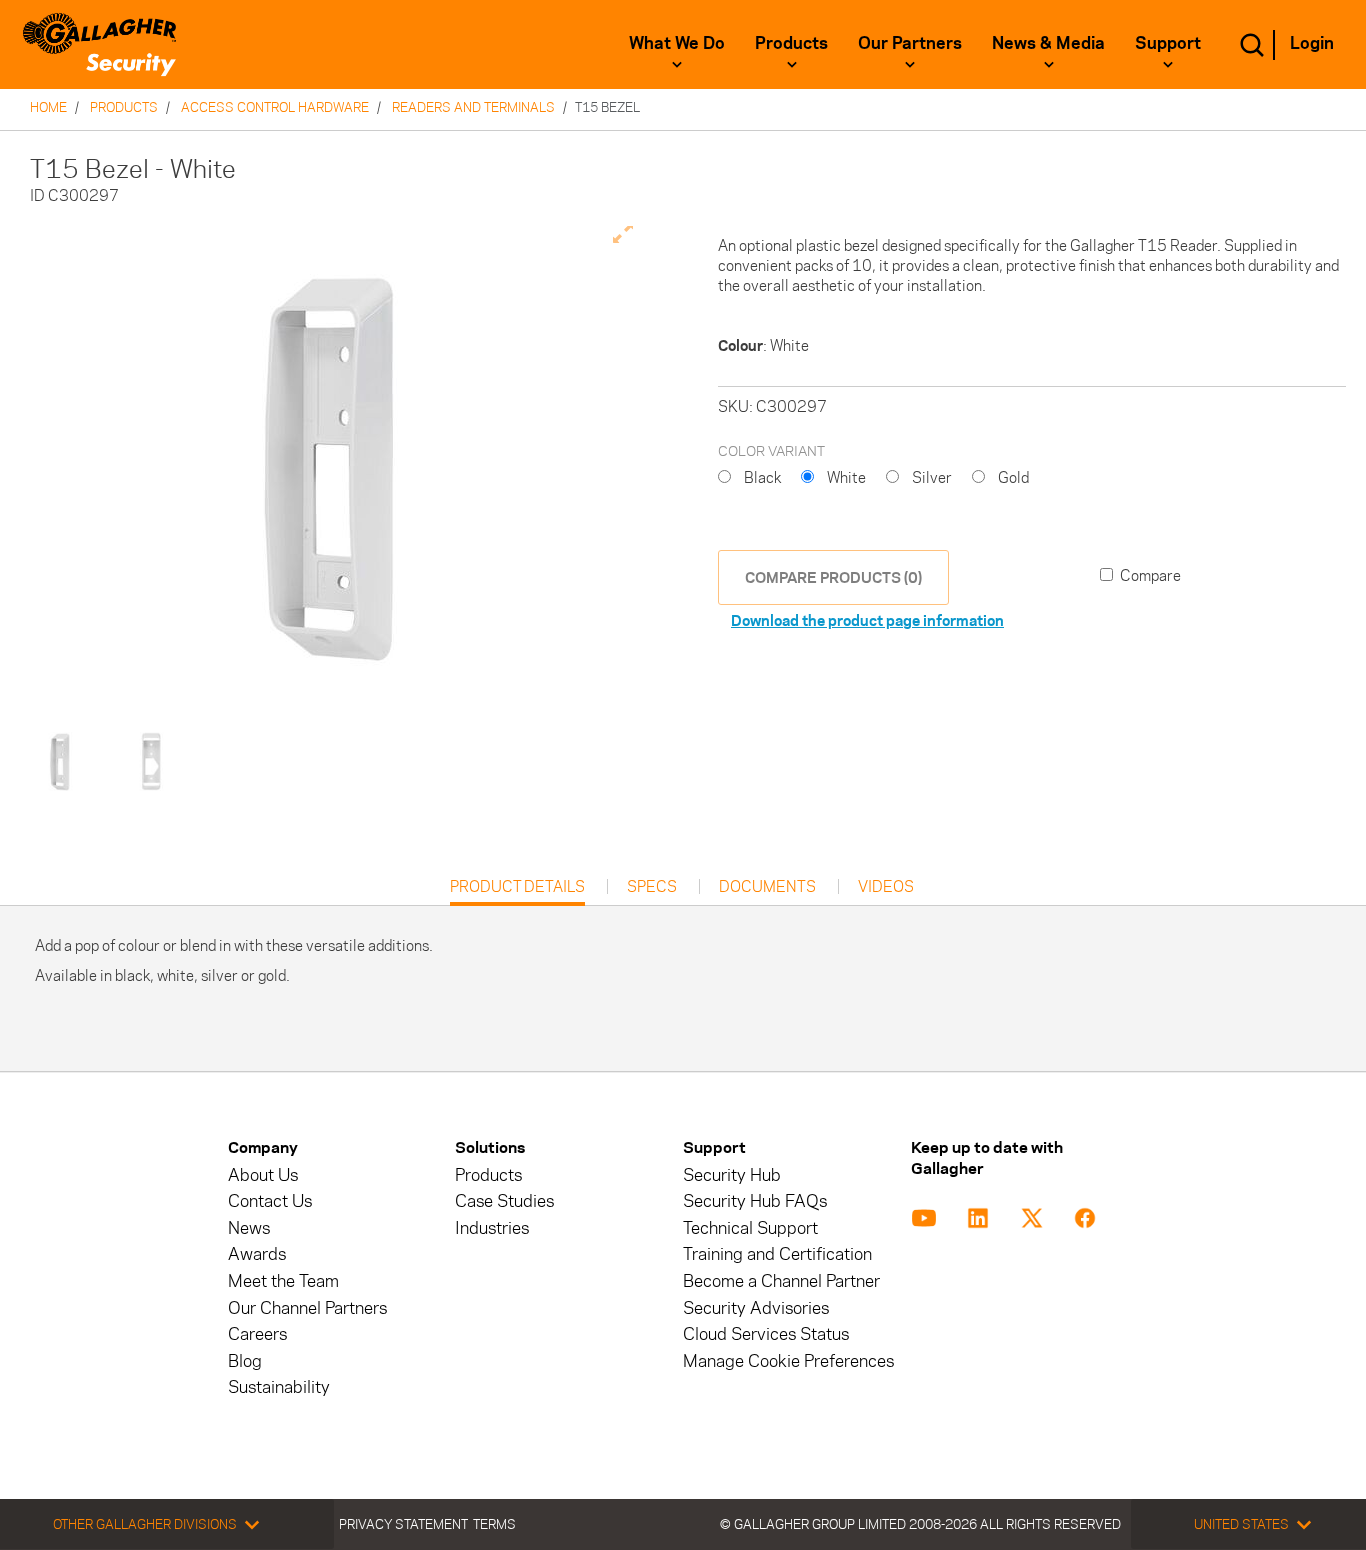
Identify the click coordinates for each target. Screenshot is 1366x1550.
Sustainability (279, 1387)
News (249, 1228)
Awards (257, 1254)
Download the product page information (867, 620)
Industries (492, 1228)
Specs (652, 887)
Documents (767, 887)
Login (1312, 43)
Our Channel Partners (307, 1308)
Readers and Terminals (473, 107)
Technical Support (750, 1228)
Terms (494, 1524)
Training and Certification (777, 1254)
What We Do (677, 43)
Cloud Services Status (766, 1334)
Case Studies (504, 1201)
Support (1168, 43)
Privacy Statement (403, 1524)
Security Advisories (756, 1308)
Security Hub (732, 1175)
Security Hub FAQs (755, 1201)
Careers (257, 1334)
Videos (886, 887)
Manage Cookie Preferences (788, 1361)
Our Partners (910, 43)
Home (48, 107)
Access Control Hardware (275, 107)
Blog (245, 1361)
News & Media (1048, 43)
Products (791, 43)
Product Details (517, 891)
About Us (263, 1175)
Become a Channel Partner (781, 1281)
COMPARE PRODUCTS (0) (833, 577)
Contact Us (270, 1201)
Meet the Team (283, 1281)
